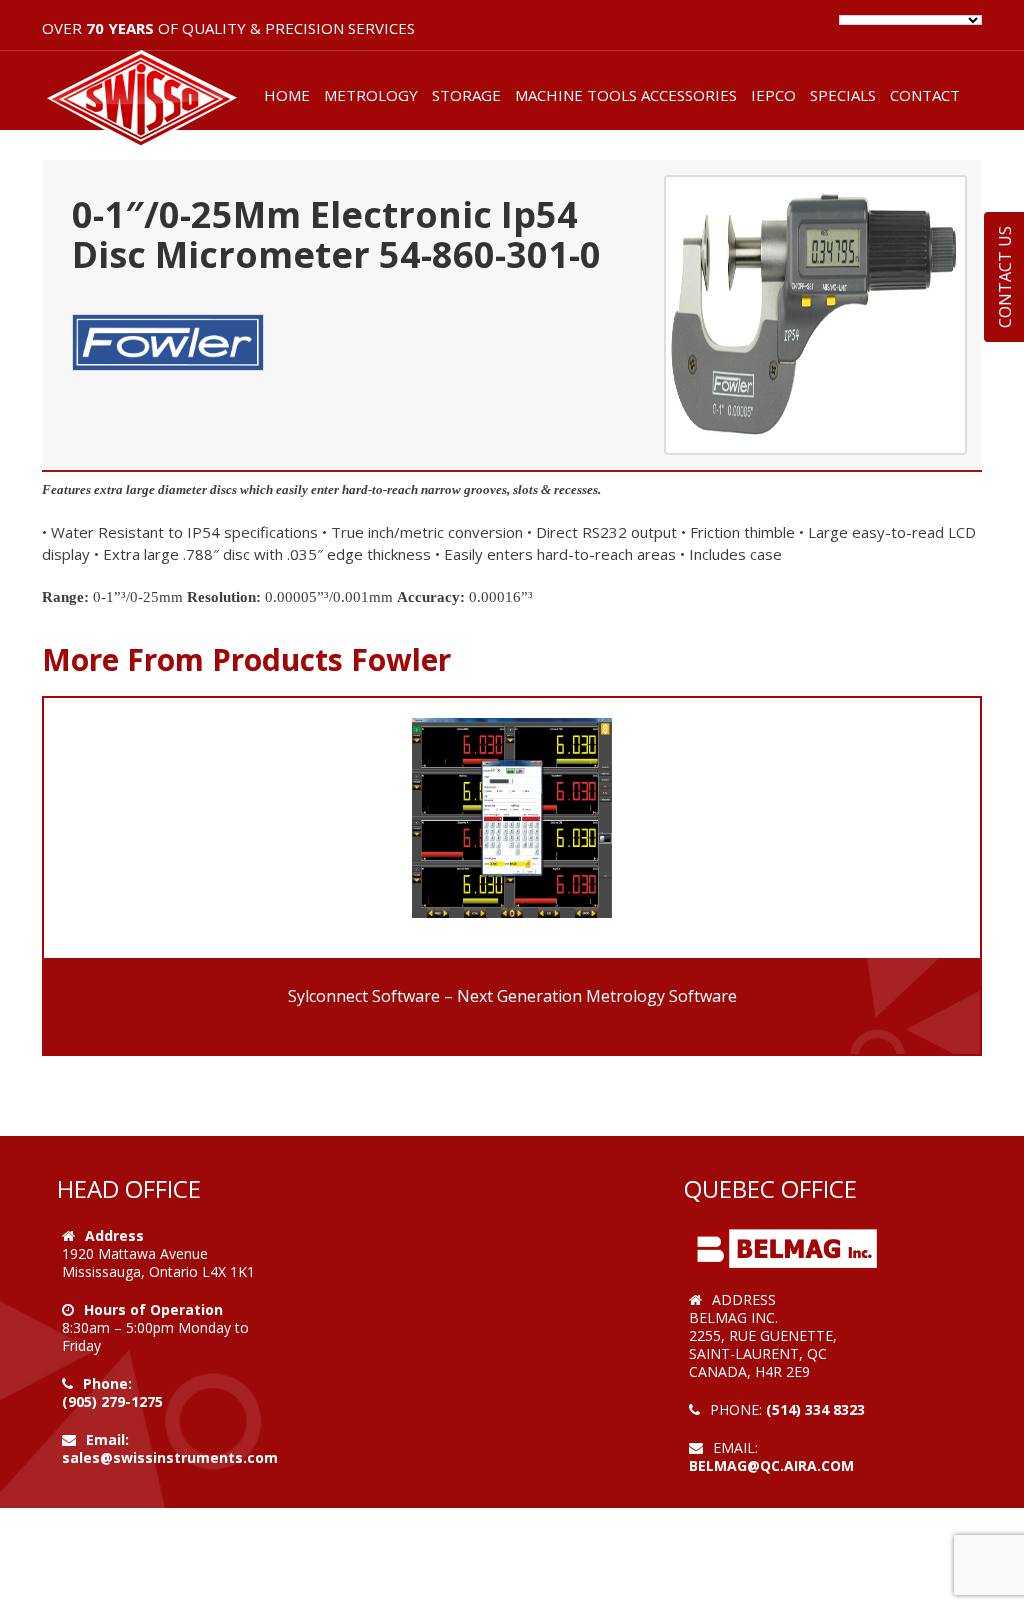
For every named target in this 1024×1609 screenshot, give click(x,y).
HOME (287, 95)
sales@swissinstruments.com (170, 1457)
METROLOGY (371, 95)
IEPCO (773, 95)
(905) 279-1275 (112, 1401)
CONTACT (925, 95)
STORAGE (466, 95)
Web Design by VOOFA (768, 1483)
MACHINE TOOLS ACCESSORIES (626, 95)
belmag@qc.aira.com (771, 1465)
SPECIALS (843, 95)
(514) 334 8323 (815, 1409)
